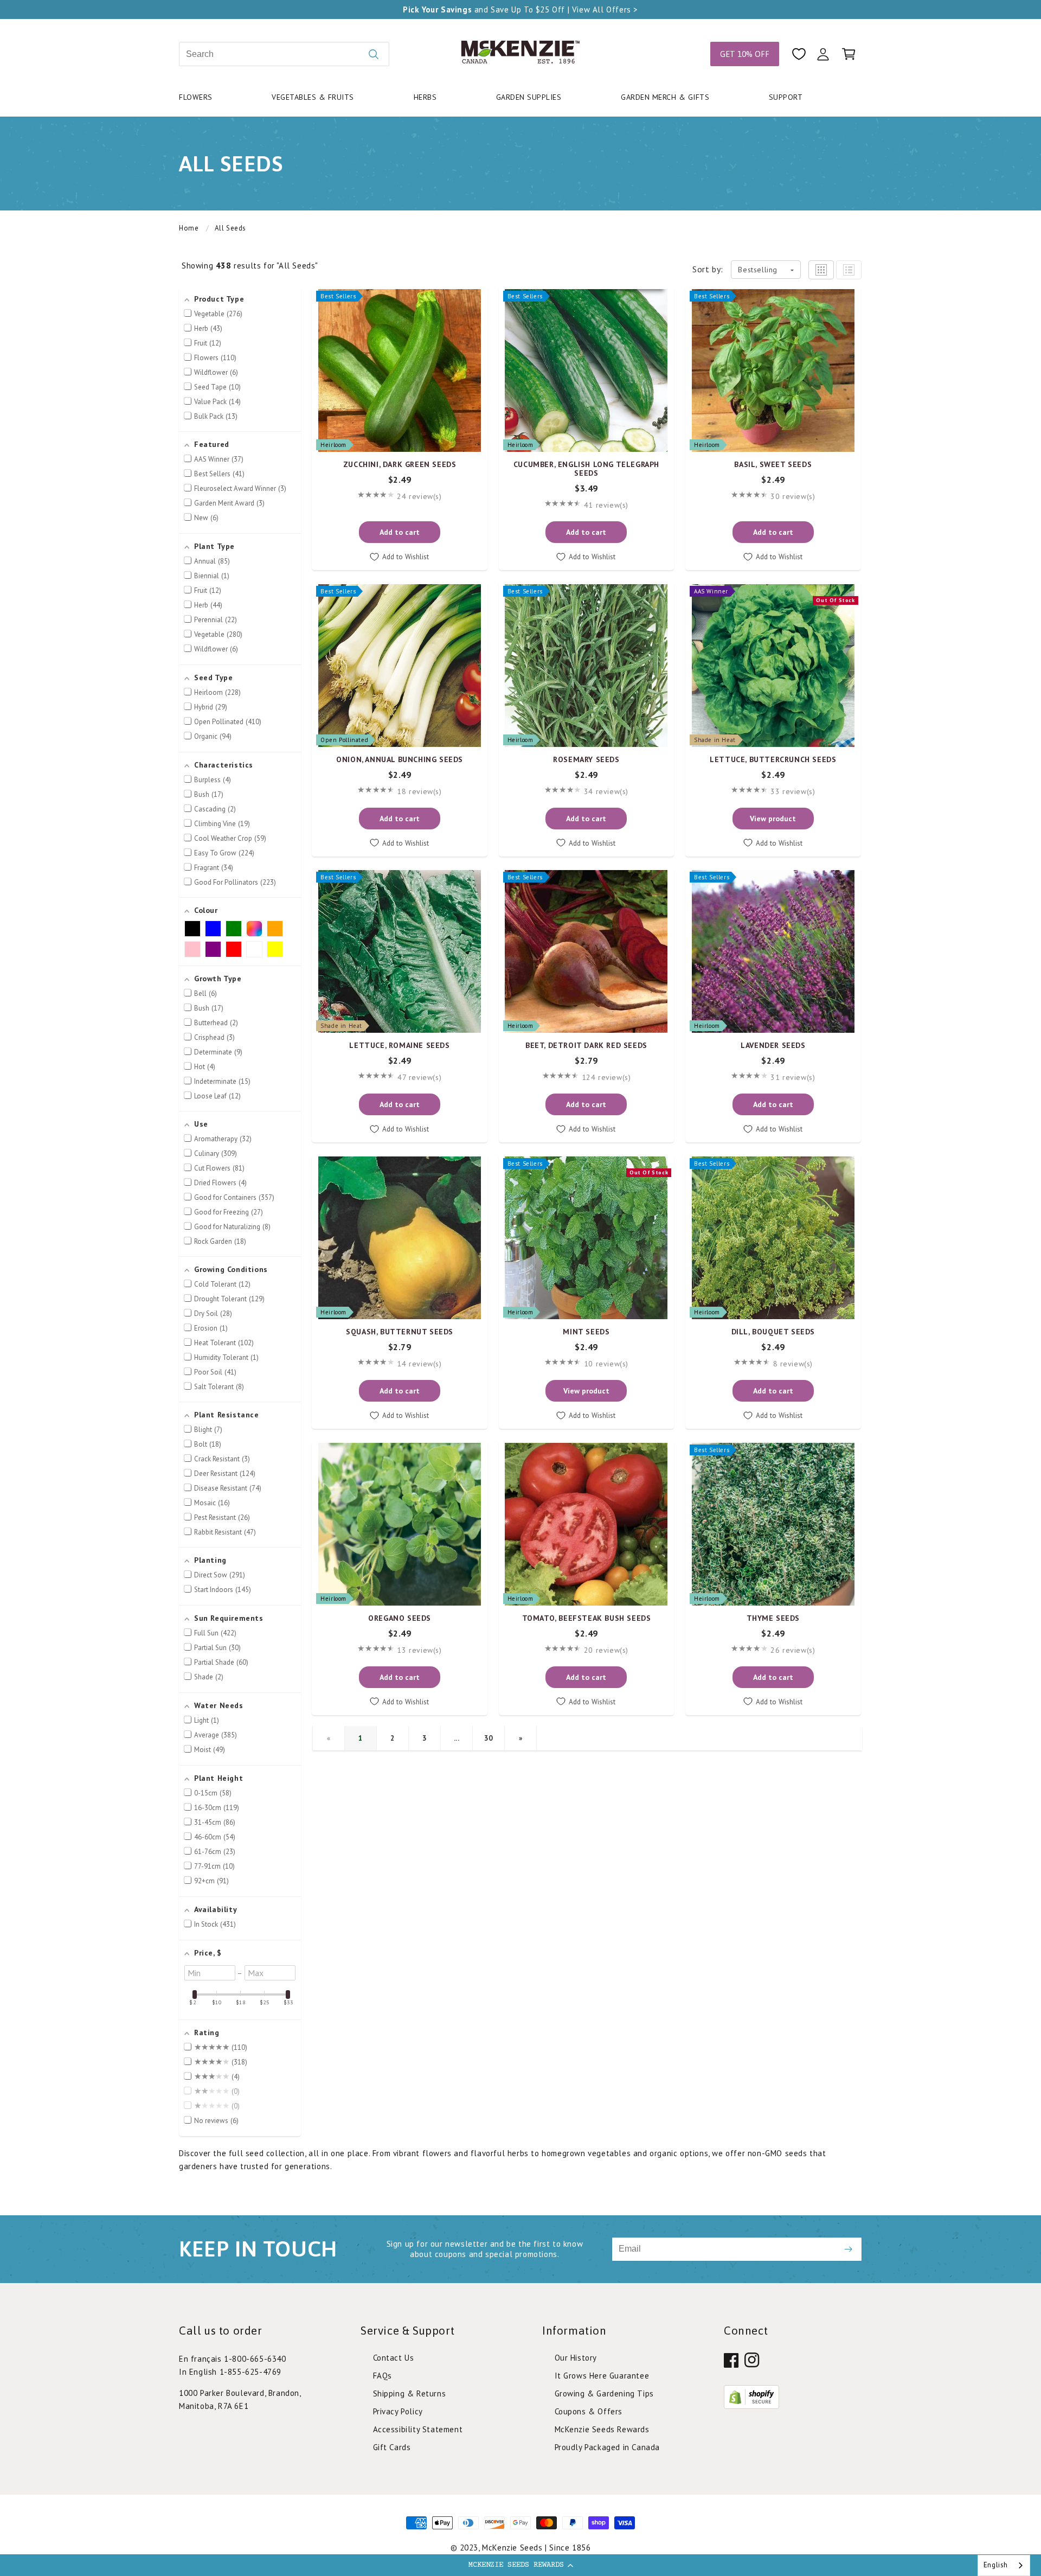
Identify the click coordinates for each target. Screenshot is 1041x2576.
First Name (405, 1216)
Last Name (546, 1216)
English (996, 2565)
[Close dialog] (669, 1066)
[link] (520, 1485)
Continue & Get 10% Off (521, 1415)
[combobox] (1004, 2565)
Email (394, 1165)
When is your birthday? (431, 1267)
